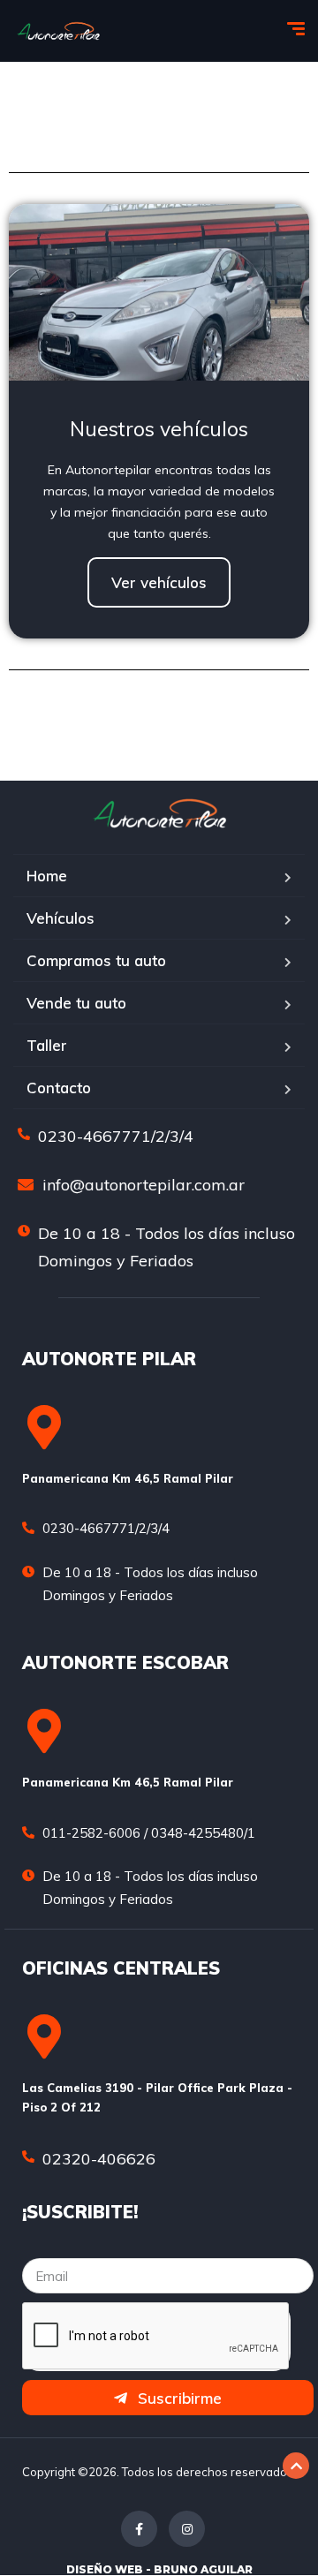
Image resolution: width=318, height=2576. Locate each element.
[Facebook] (139, 2529)
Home (47, 876)
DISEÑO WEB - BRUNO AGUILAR (159, 2569)
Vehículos (61, 918)
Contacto (59, 1088)
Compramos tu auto (96, 960)
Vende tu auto (76, 1003)
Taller (47, 1045)
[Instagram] (187, 2529)
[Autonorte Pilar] (58, 31)
